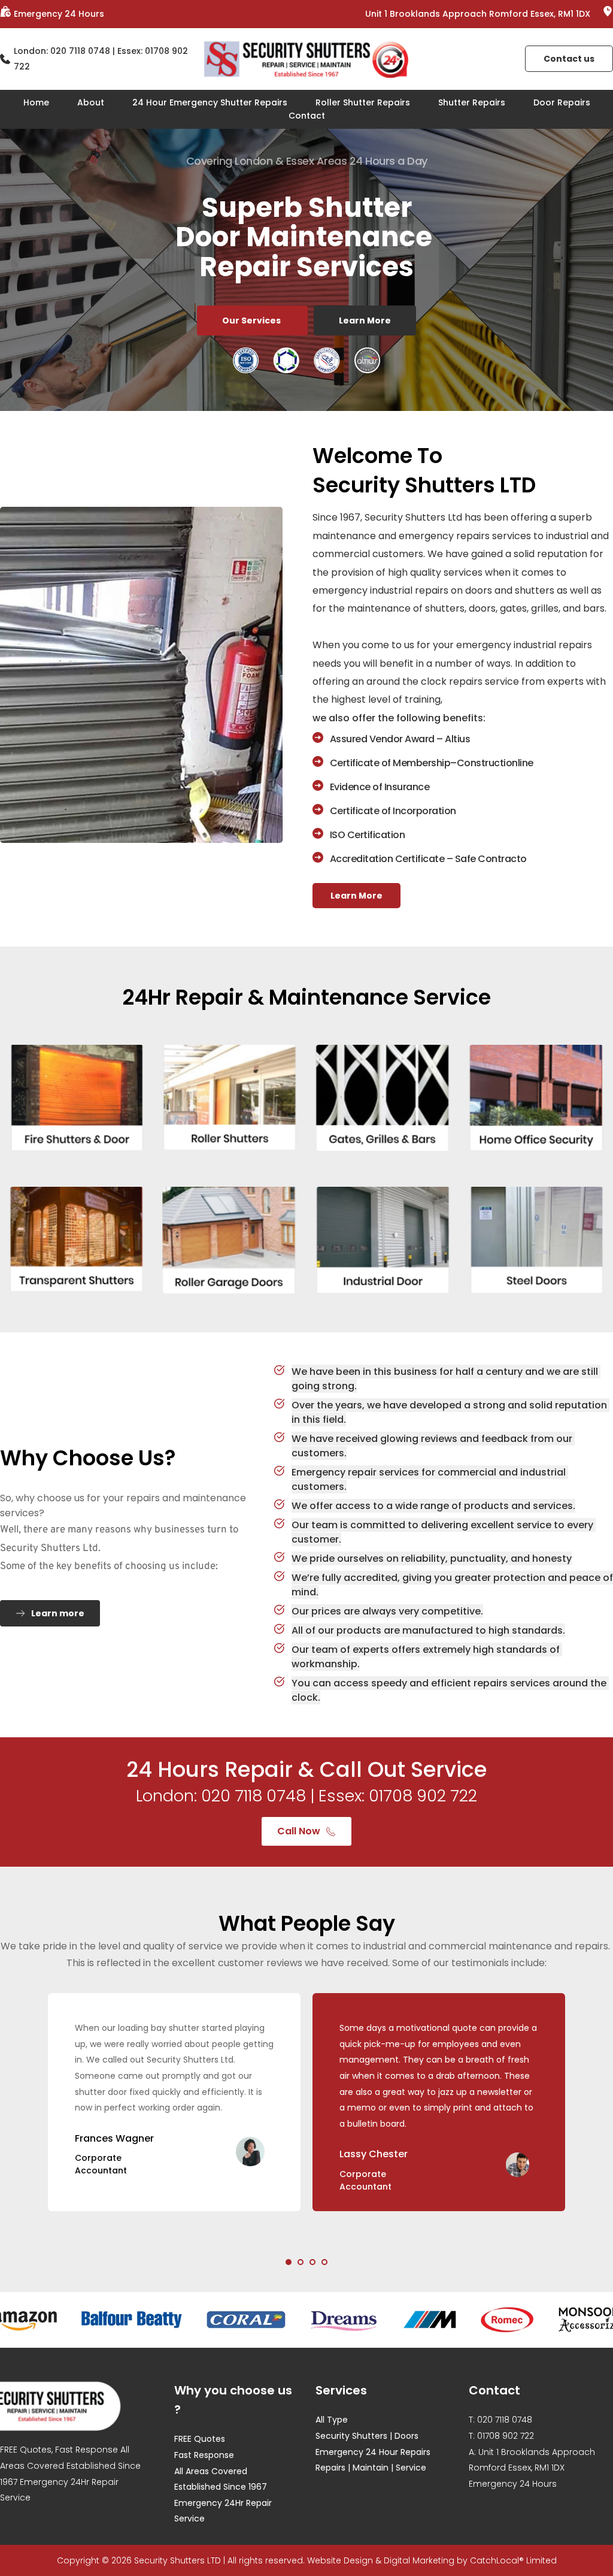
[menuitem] (36, 102)
